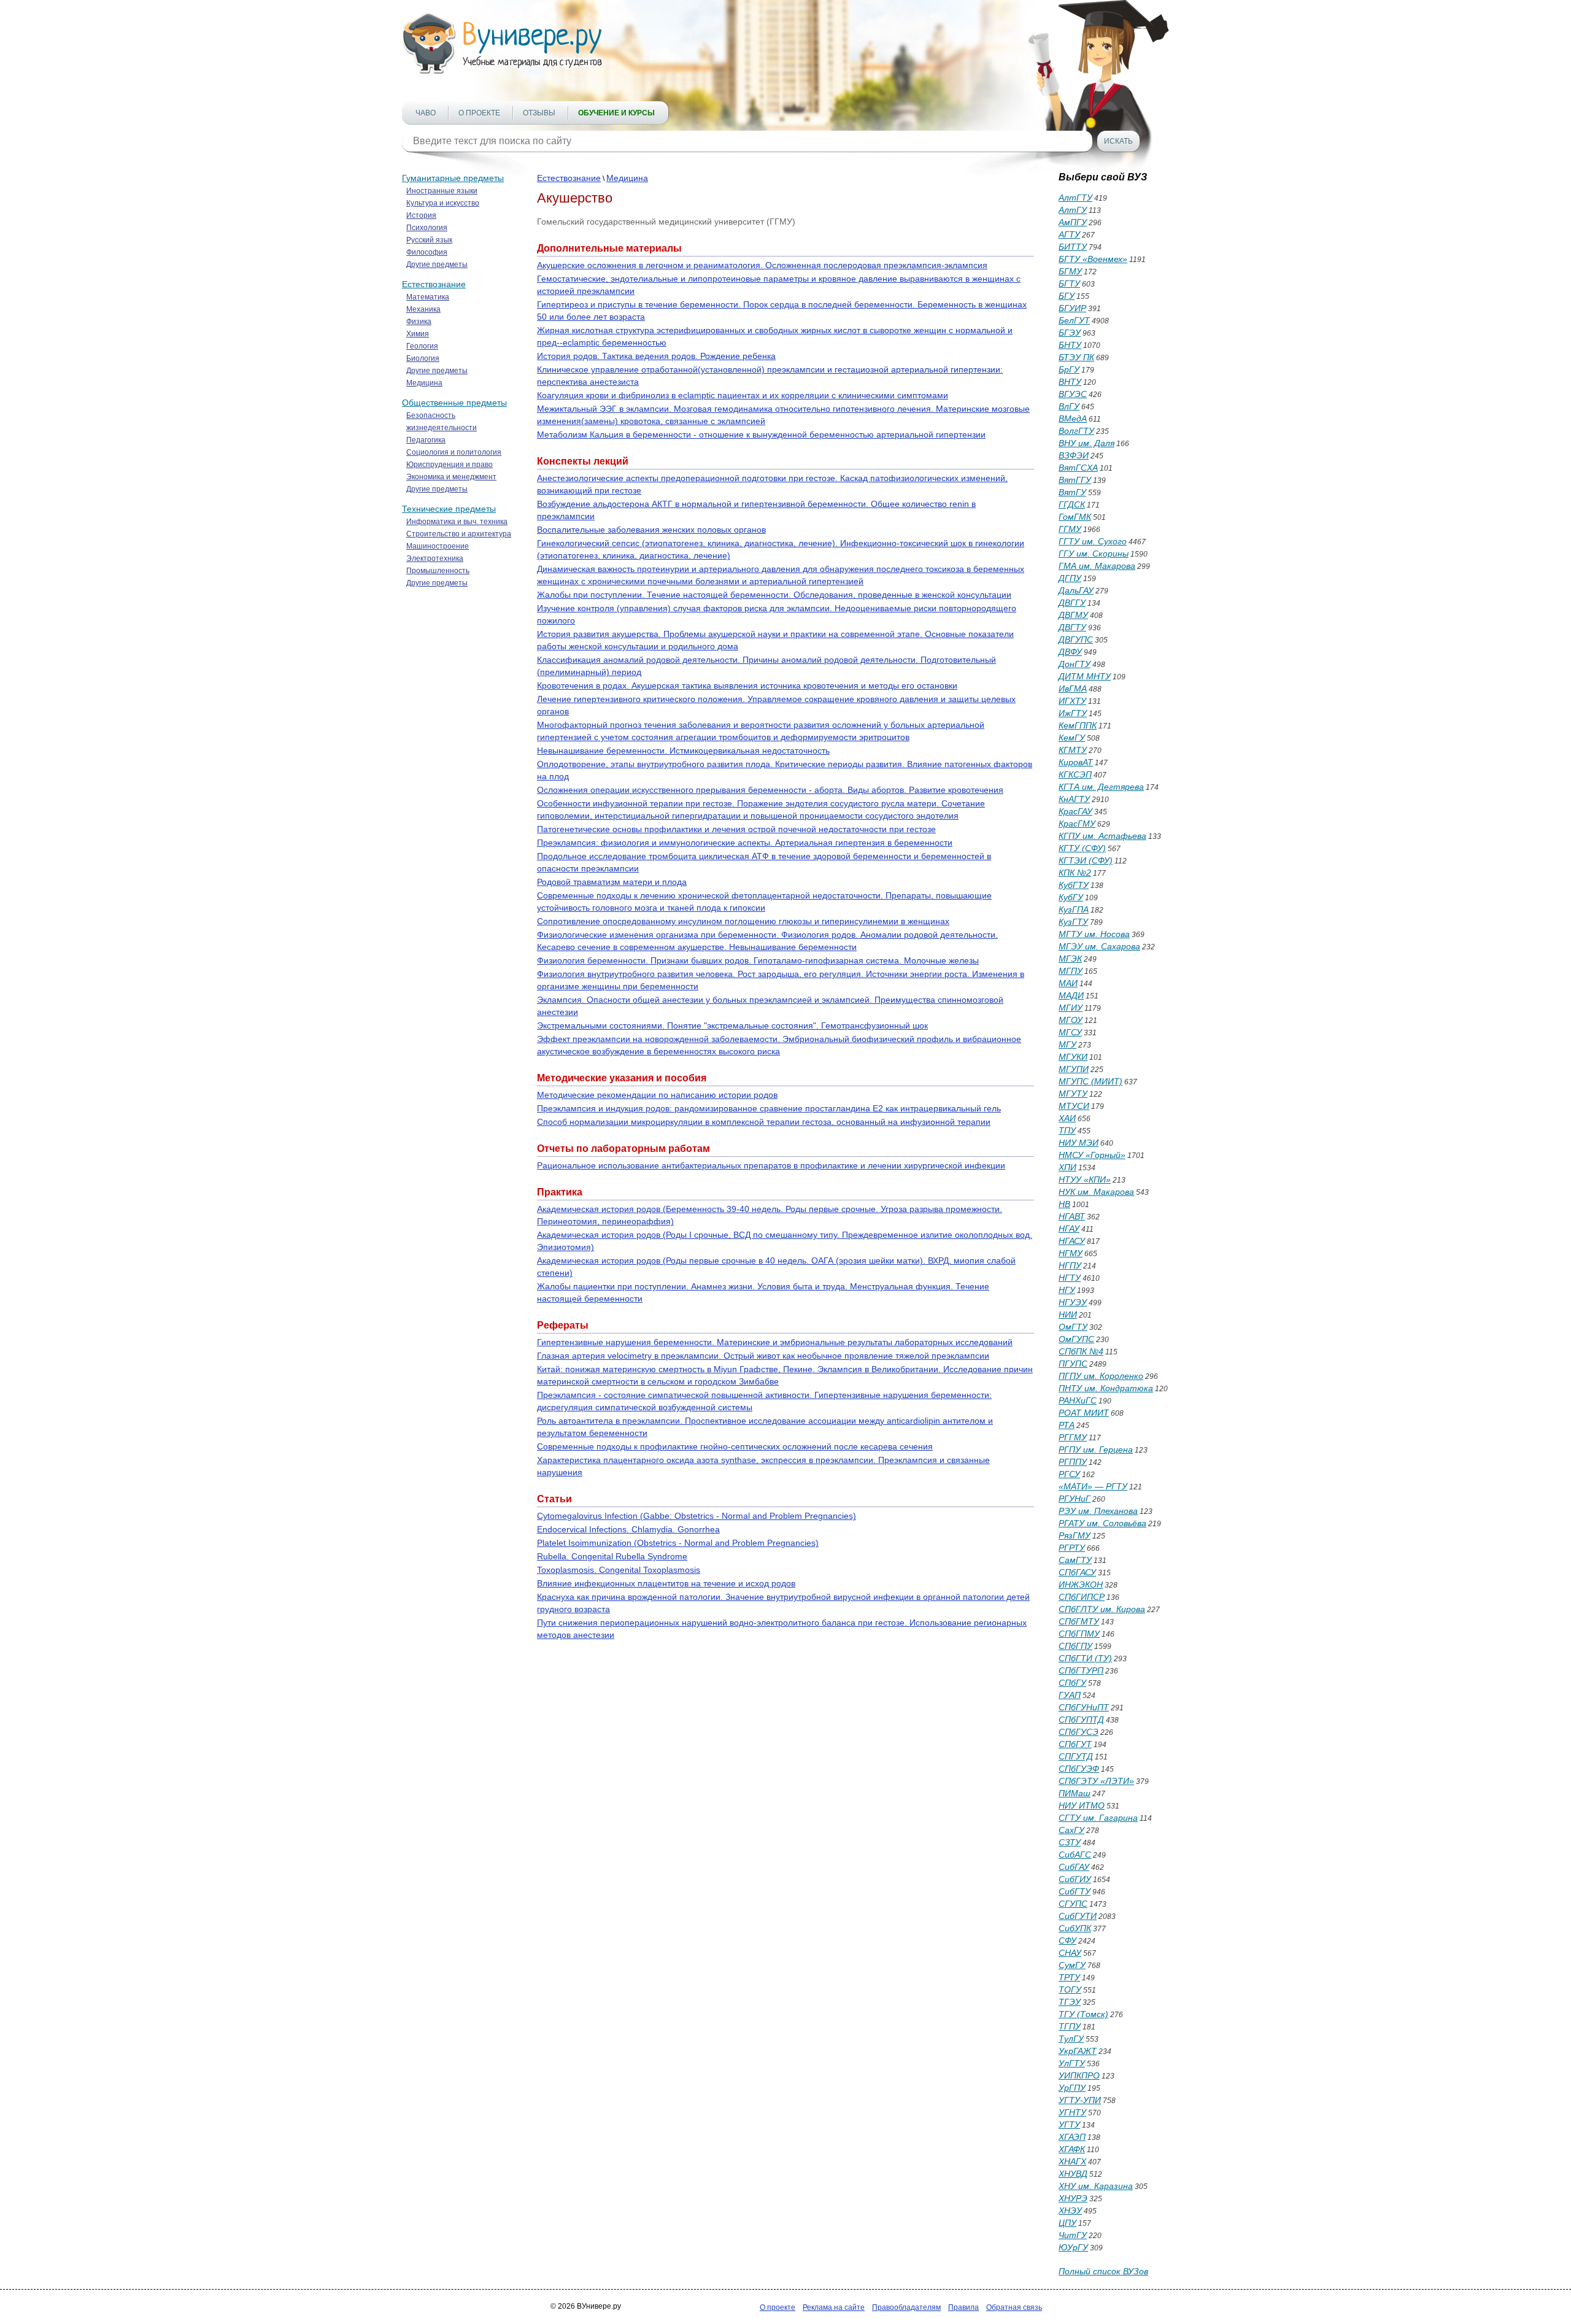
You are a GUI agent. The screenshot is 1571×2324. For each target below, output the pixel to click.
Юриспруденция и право (450, 465)
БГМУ (1070, 271)
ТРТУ (1069, 1977)
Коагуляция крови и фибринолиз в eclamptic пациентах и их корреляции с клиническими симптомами (743, 395)
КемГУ (1072, 738)
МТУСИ (1074, 1106)
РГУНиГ (1075, 1499)
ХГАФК (1072, 2149)
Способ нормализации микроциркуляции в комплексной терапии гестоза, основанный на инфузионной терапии (764, 1122)
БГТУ (1069, 284)
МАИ (1068, 983)
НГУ (1067, 1290)
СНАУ (1070, 1953)
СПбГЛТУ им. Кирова (1102, 1609)
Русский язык (429, 240)
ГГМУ (1070, 529)
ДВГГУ (1072, 603)
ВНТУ (1070, 382)
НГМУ (1071, 1253)
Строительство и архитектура (459, 534)
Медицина (424, 383)
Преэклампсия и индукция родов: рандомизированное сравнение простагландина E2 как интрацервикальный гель (769, 1108)
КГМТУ (1073, 750)
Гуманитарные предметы (453, 178)
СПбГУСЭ (1079, 1732)
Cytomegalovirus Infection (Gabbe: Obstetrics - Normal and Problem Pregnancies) (697, 1516)
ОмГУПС (1076, 1339)
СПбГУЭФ (1079, 1769)
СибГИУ (1075, 1879)
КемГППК (1078, 725)
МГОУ (1071, 1020)
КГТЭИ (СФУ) (1086, 860)
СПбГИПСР (1082, 1597)
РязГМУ (1075, 1535)
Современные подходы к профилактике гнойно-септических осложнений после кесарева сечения (735, 1446)
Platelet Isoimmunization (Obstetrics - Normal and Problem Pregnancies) (678, 1543)
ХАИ (1067, 1118)
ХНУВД (1073, 2174)
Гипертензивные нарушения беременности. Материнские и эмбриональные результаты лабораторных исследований (775, 1342)
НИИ (1068, 1314)
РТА (1067, 1425)
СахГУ (1071, 1830)
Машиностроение (438, 546)
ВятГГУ (1075, 480)
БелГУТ (1074, 320)
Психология (427, 228)
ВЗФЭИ (1074, 455)
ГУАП (1070, 1695)
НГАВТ (1072, 1216)
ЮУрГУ (1073, 2247)
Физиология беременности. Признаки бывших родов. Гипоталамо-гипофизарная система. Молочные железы (758, 960)
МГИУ (1071, 1008)
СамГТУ (1075, 1560)
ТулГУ (1071, 2039)
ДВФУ (1070, 652)
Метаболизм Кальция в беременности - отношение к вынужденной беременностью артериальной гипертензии (761, 434)
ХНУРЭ (1073, 2198)
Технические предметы (449, 509)
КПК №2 (1075, 873)
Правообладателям (906, 2307)
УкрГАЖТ (1078, 2051)
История (421, 215)
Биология (423, 358)
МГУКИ (1073, 1057)
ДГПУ (1070, 578)
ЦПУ (1067, 2223)
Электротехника (435, 558)
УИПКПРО (1079, 2075)
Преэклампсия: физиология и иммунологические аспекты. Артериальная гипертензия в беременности (745, 843)
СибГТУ (1075, 1891)
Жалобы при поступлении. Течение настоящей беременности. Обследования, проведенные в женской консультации (774, 595)
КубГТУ (1074, 885)
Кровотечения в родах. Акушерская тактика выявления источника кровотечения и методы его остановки (747, 685)
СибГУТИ (1078, 1916)
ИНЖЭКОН (1081, 1585)
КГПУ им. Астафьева (1102, 836)
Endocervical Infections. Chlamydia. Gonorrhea (628, 1529)
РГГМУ (1073, 1437)
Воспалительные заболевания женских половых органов (651, 530)
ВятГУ (1072, 492)
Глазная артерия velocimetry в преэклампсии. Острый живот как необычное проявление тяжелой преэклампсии (763, 1356)
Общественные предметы (454, 403)
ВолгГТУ (1076, 431)
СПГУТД (1076, 1756)
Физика (419, 322)
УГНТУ (1072, 2112)
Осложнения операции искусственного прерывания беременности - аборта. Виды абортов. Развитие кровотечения (770, 790)
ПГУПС (1073, 1364)
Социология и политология (454, 452)
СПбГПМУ (1079, 1634)
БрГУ (1069, 369)
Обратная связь (1014, 2307)
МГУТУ (1073, 1094)
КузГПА (1074, 909)
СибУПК (1075, 1928)
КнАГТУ (1074, 799)
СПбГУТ (1075, 1744)
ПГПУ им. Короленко (1101, 1376)
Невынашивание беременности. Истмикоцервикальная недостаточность (683, 751)
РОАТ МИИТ (1084, 1413)
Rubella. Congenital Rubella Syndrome (612, 1556)
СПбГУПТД (1081, 1720)
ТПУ (1067, 1130)
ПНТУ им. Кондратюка (1106, 1388)
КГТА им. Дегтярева (1101, 787)
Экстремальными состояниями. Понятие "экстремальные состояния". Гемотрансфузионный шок (732, 1025)
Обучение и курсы (616, 113)
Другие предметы (437, 264)
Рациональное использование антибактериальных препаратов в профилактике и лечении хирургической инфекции (771, 1165)
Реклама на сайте (834, 2307)
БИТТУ (1073, 247)
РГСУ (1069, 1474)
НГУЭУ (1073, 1302)
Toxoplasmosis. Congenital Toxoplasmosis (619, 1570)
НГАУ (1069, 1229)
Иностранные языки (442, 191)
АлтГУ (1073, 210)
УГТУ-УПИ (1080, 2100)
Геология (422, 346)
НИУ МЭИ (1079, 1143)
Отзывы (539, 113)
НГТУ (1070, 1278)
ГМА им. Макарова (1097, 566)
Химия (418, 334)
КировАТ (1076, 762)
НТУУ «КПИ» (1085, 1179)
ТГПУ (1070, 2026)
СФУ (1067, 1940)
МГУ (1067, 1044)
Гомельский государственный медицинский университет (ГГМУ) (666, 222)
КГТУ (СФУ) (1082, 848)
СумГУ (1072, 1965)
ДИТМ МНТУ (1085, 676)
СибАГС (1075, 1855)
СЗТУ (1070, 1842)
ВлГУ (1069, 406)
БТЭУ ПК (1076, 357)
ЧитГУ (1073, 2235)
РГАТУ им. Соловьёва (1102, 1523)
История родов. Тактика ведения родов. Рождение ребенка (656, 356)
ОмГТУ (1073, 1327)
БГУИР (1072, 308)
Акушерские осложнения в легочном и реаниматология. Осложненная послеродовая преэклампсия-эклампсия (762, 265)
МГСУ (1070, 1032)
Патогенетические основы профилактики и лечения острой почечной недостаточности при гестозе (736, 829)
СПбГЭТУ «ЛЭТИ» (1096, 1781)
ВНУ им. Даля (1087, 443)
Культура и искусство (443, 203)
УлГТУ (1072, 2063)
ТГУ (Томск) (1083, 2014)
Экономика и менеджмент (451, 477)
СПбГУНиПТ (1084, 1707)
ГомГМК (1075, 517)
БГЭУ (1070, 333)
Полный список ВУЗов (1103, 2271)
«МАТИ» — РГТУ (1093, 1486)
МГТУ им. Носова (1094, 934)
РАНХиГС (1078, 1400)
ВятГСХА (1078, 468)
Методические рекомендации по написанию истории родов (657, 1095)
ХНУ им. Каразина (1096, 2186)
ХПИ (1067, 1167)
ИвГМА (1073, 689)
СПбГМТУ (1079, 1621)
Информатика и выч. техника (457, 522)
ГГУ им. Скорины (1094, 554)
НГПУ (1070, 1265)
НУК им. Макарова (1096, 1192)
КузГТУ (1073, 922)
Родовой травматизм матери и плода (612, 882)
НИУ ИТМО (1082, 1805)
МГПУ (1071, 971)
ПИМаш (1075, 1793)
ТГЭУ (1070, 2002)
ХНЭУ (1070, 2210)
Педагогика (426, 440)
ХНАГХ (1072, 2161)
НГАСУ (1072, 1241)
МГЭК (1070, 959)
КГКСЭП (1075, 774)
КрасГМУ (1077, 824)
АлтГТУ (1075, 198)
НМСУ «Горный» (1092, 1155)
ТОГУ (1070, 1990)
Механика (423, 309)
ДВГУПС (1076, 639)
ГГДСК (1072, 504)
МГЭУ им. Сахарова (1099, 946)
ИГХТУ (1072, 701)
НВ (1064, 1204)
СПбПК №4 (1081, 1351)
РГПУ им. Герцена (1096, 1450)
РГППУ (1073, 1462)
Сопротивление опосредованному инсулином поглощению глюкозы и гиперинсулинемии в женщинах (743, 921)
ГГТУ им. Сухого (1093, 541)
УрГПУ (1072, 2088)
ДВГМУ (1073, 615)
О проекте (479, 113)
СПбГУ (1072, 1683)
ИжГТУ (1073, 713)
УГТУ (1069, 2125)
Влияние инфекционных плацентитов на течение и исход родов (666, 1583)
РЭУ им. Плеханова (1098, 1511)
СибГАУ (1074, 1867)
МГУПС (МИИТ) (1090, 1081)
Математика (428, 297)
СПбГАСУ (1077, 1572)
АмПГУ (1073, 222)
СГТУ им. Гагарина (1098, 1818)
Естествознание (434, 284)
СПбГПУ (1075, 1646)
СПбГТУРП (1081, 1670)
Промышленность (438, 571)
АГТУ (1069, 234)
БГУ (1067, 296)
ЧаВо (426, 113)
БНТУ (1070, 345)
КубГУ (1071, 897)
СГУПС (1073, 1904)
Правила (963, 2307)
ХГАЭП (1072, 2137)
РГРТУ (1072, 1548)
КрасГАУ (1075, 811)
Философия (427, 252)
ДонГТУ (1075, 664)
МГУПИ (1074, 1069)
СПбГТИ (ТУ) (1085, 1658)
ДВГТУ (1072, 627)
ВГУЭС (1073, 394)
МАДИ (1071, 995)
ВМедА (1073, 419)
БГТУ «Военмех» (1093, 259)
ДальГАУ (1076, 590)
